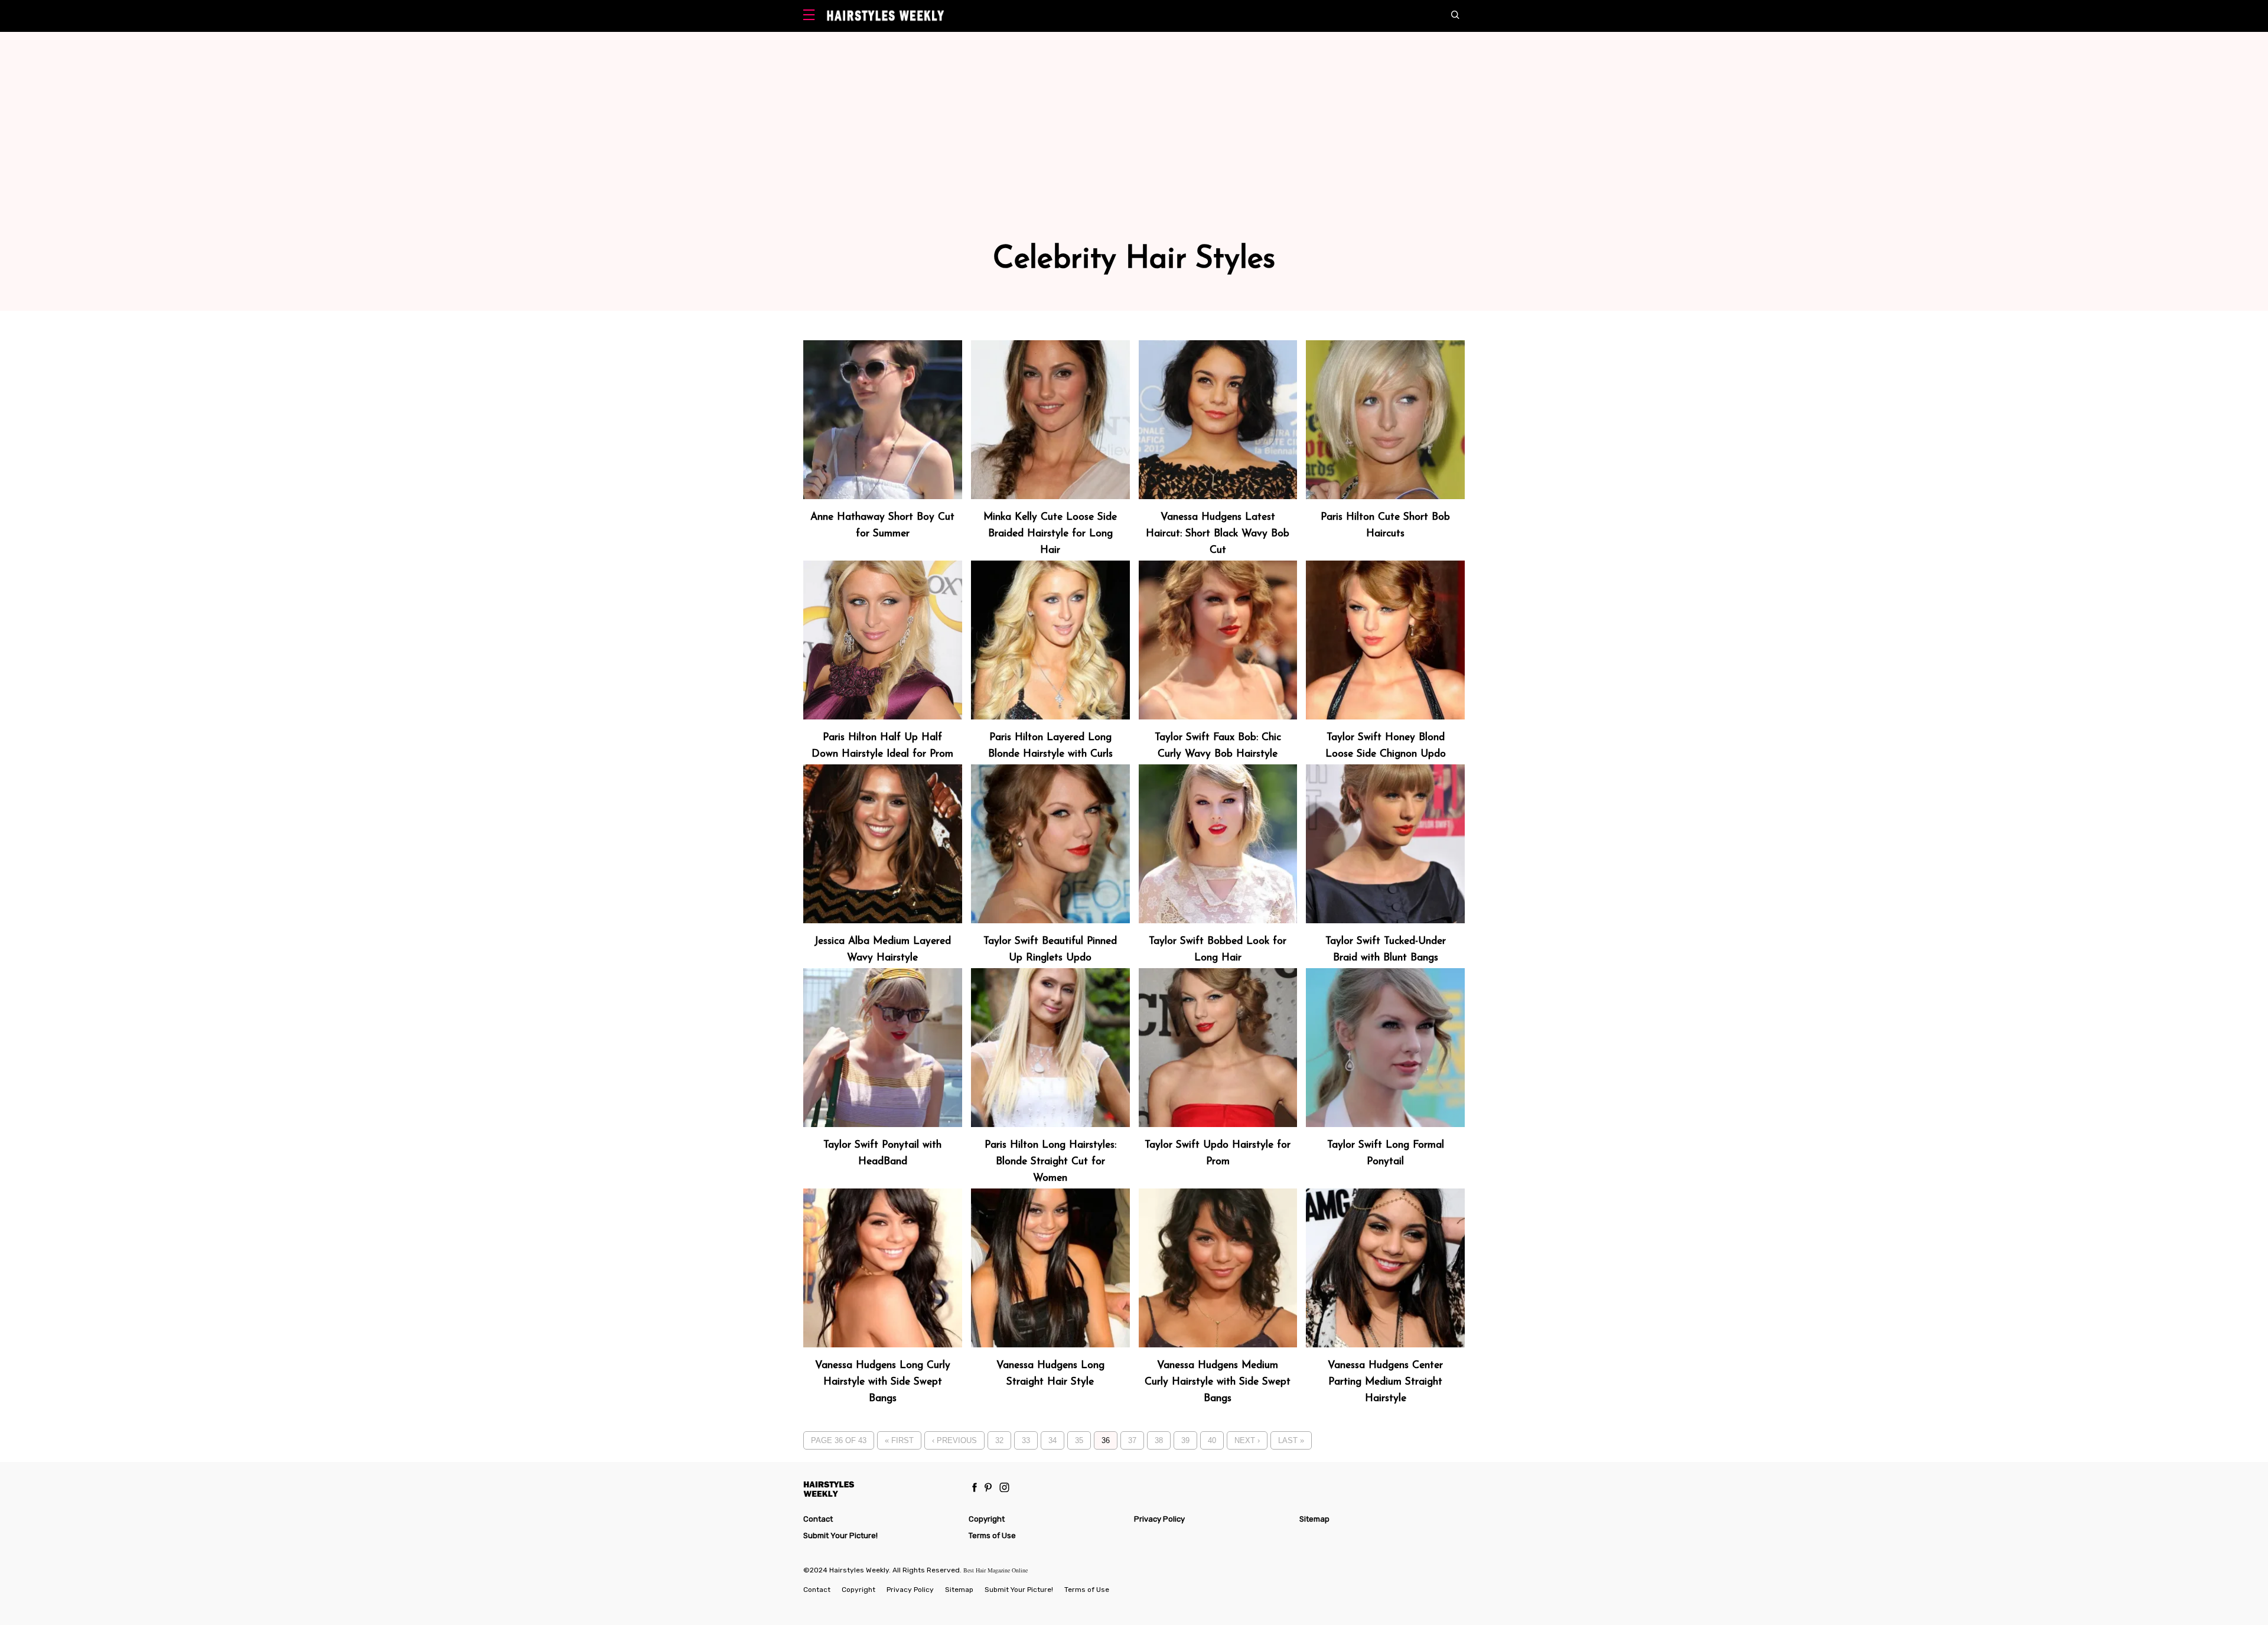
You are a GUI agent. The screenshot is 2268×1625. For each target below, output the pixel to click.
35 (1079, 1440)
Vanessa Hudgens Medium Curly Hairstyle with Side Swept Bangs (1218, 1382)
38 (1159, 1440)
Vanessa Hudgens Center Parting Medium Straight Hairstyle (1385, 1382)
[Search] (1458, 16)
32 (999, 1440)
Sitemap (1314, 1519)
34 (1052, 1440)
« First (899, 1440)
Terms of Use (992, 1536)
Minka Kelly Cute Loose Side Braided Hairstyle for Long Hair (1050, 534)
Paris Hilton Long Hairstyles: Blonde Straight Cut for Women (1050, 1162)
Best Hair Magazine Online (995, 1570)
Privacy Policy (1159, 1519)
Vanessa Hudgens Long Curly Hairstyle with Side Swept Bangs (883, 1382)
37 (1132, 1440)
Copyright (987, 1519)
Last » (1291, 1440)
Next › (1247, 1440)
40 (1212, 1440)
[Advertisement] (1134, 156)
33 (1026, 1440)
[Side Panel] (812, 16)
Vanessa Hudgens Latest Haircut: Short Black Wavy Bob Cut (1218, 534)
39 (1185, 1440)
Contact (818, 1519)
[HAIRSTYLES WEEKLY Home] (881, 1489)
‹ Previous (954, 1440)
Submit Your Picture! (840, 1536)
